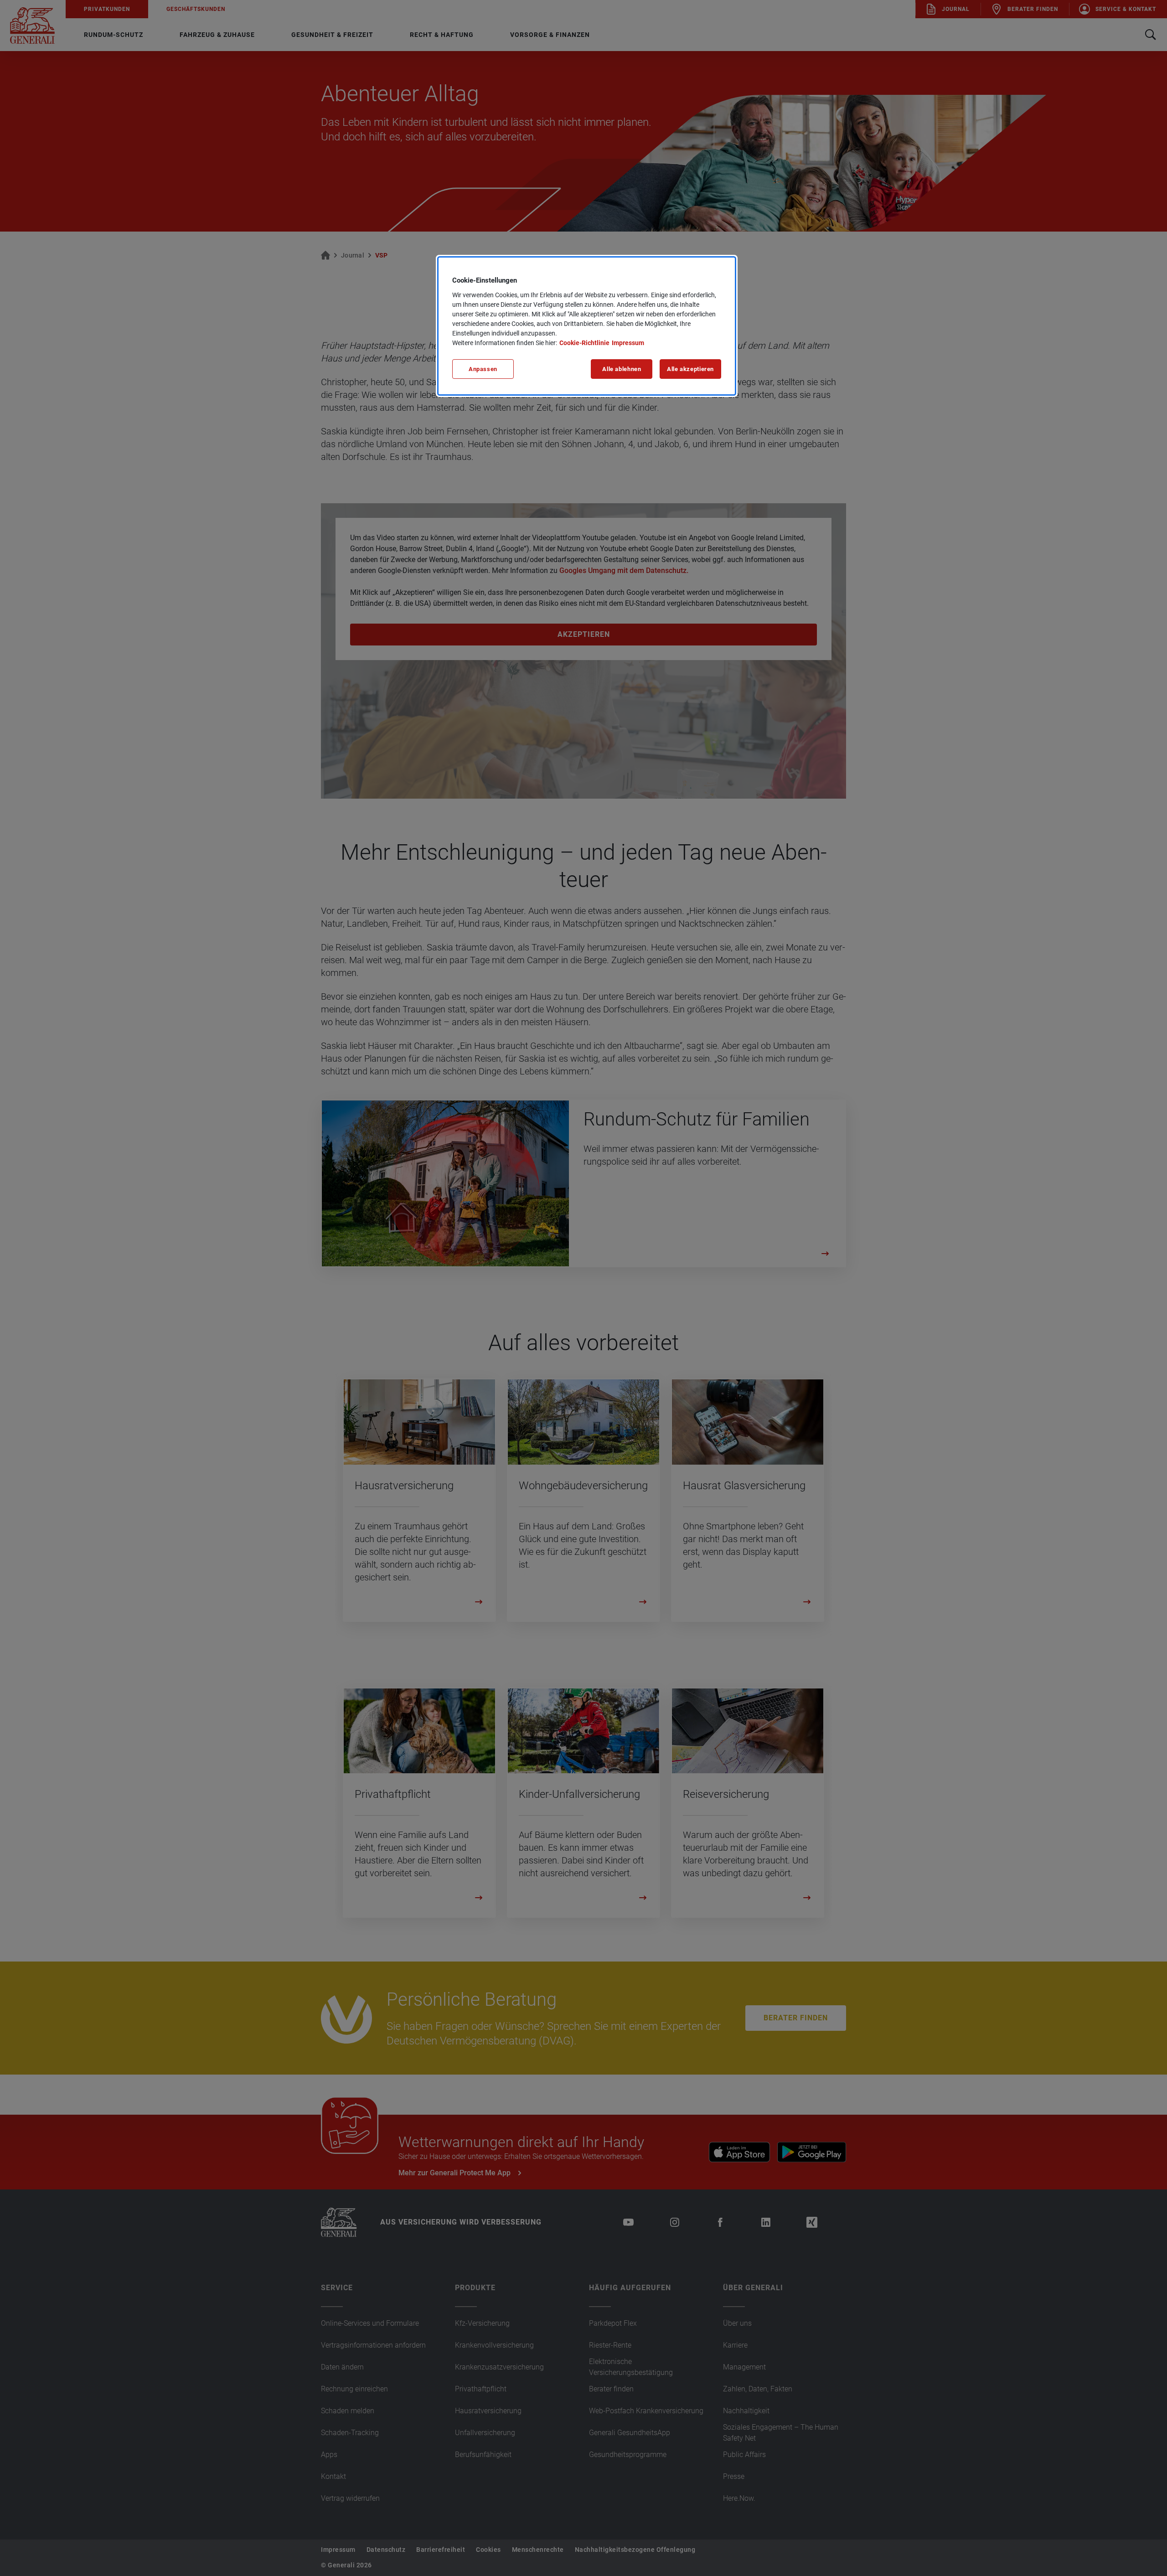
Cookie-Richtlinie (584, 343)
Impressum (628, 343)
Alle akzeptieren (690, 369)
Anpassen (483, 369)
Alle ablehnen (622, 369)
